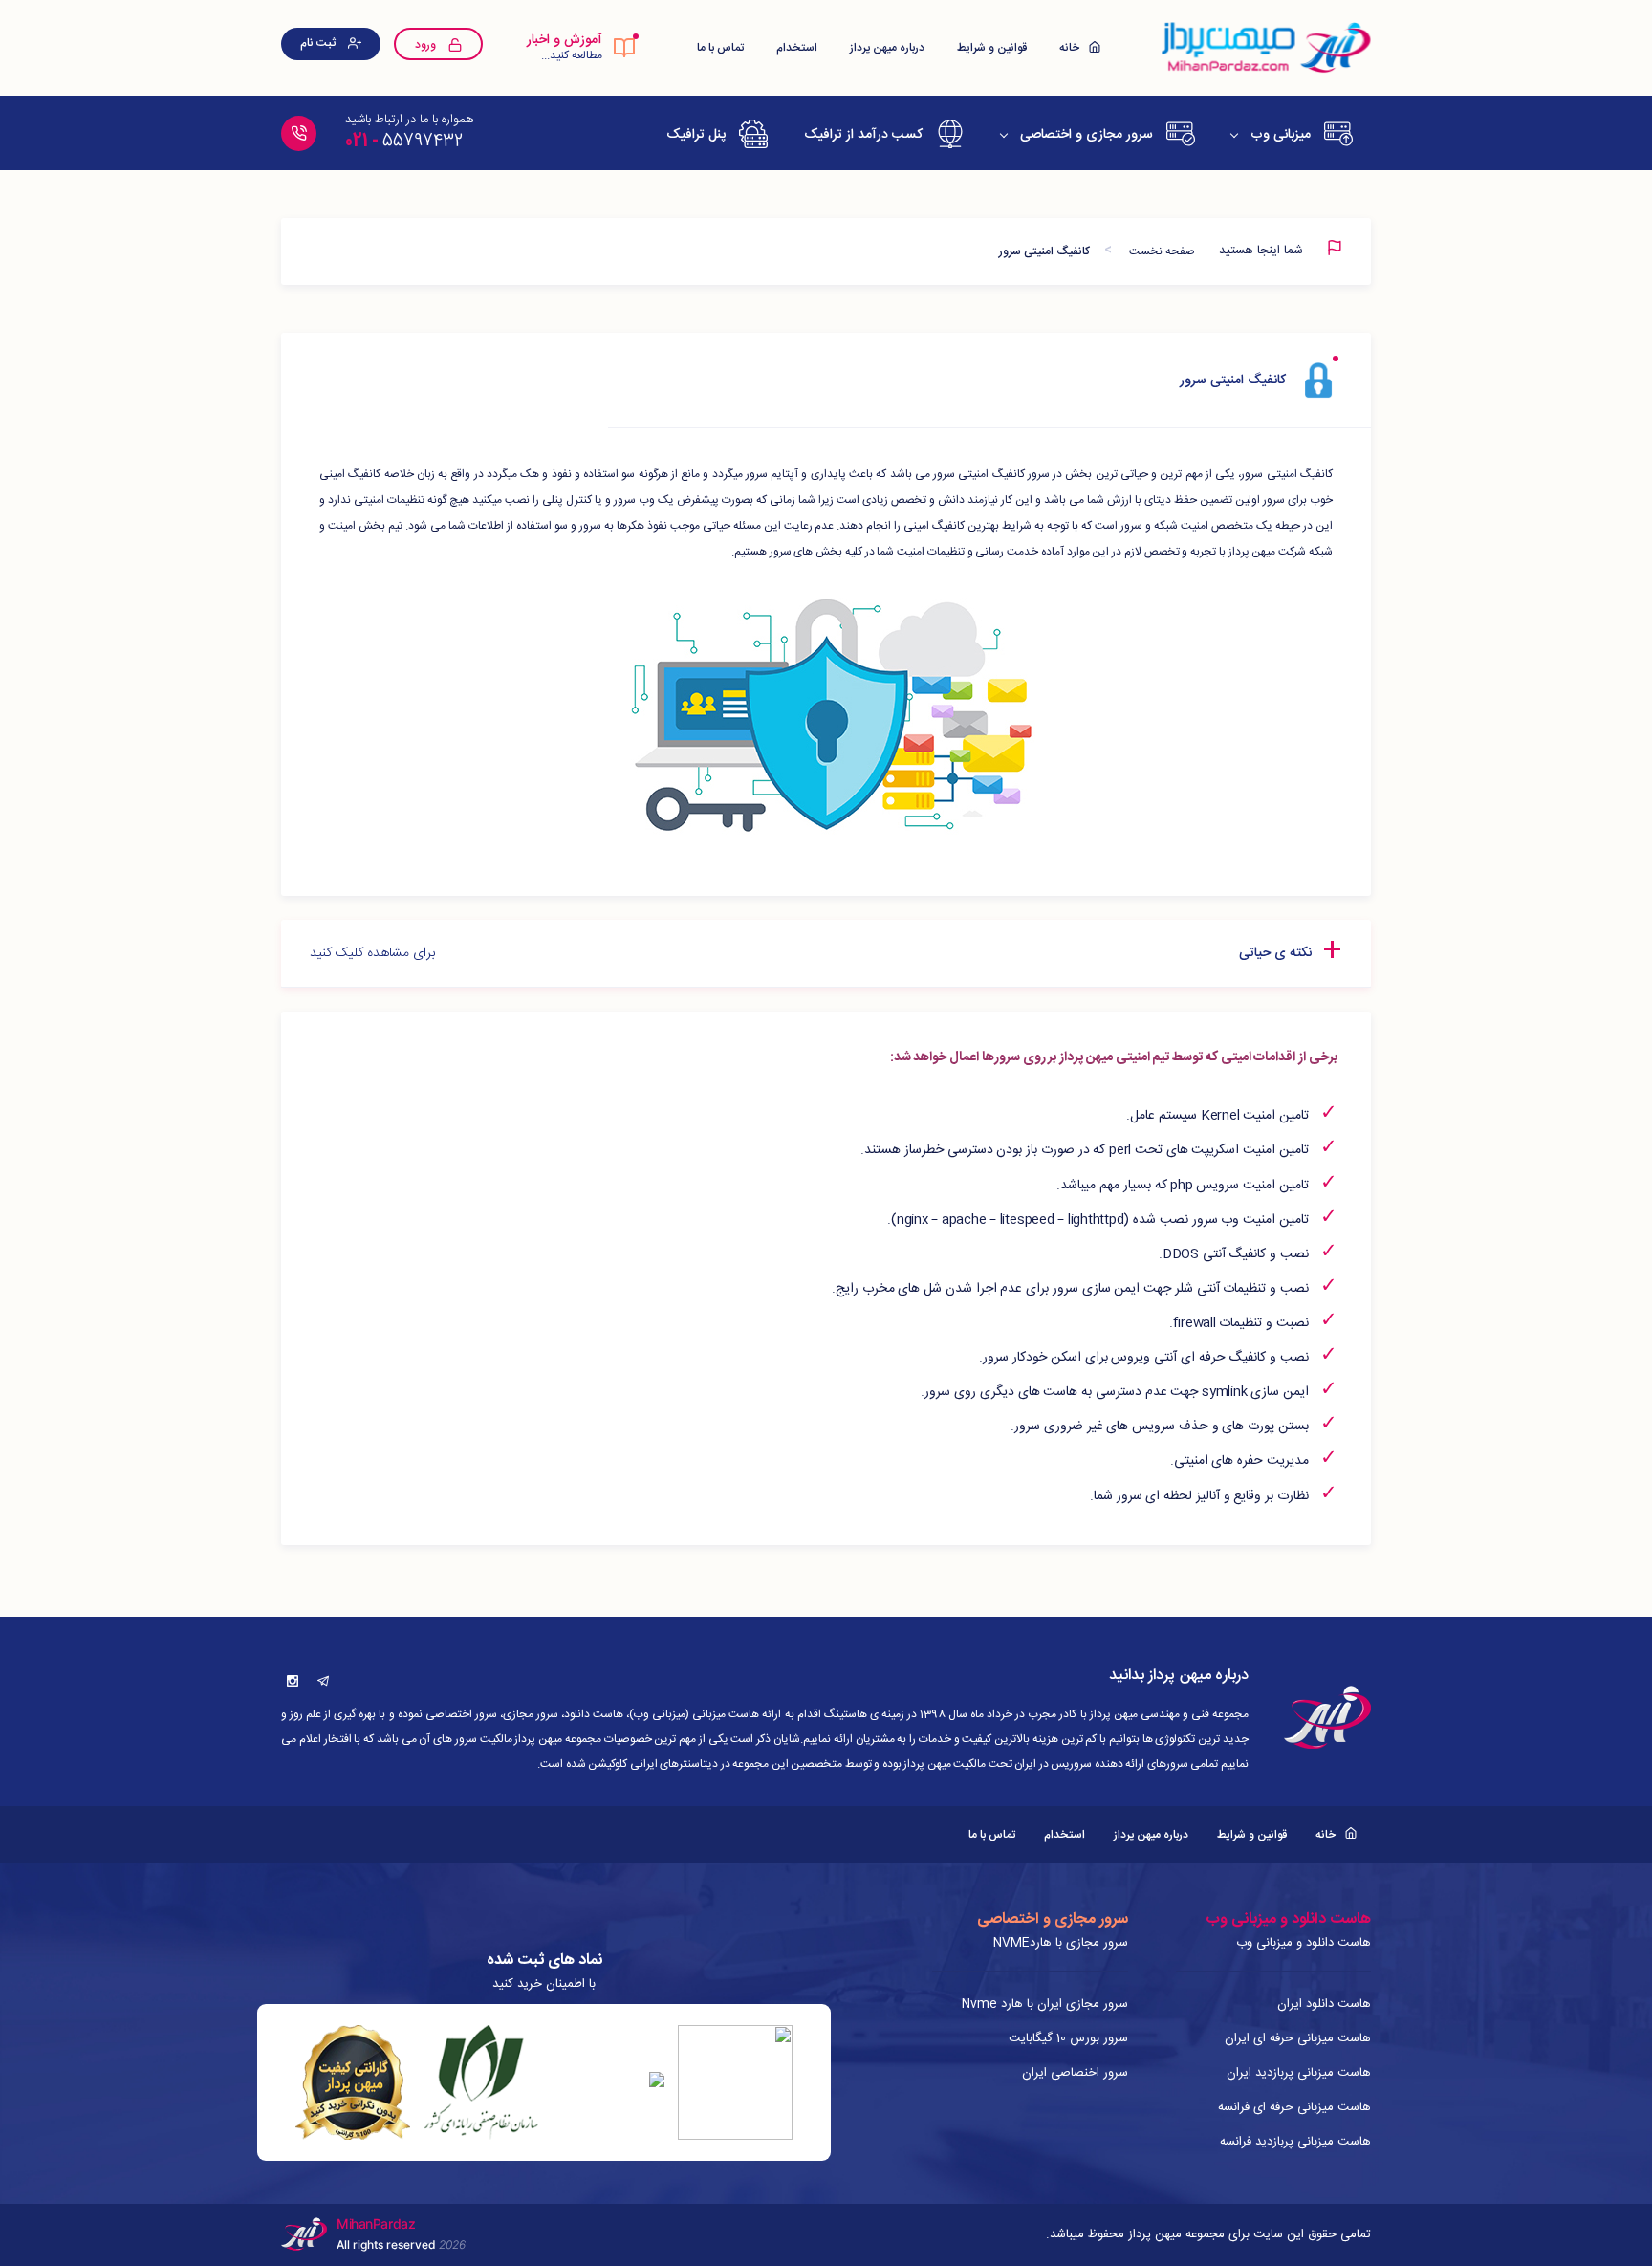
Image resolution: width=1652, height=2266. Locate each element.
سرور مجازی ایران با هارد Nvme (1045, 2004)
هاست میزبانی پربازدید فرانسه (1295, 2142)
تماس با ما (720, 48)
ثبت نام (319, 43)
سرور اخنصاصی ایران (1075, 2073)
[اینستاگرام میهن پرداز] (293, 1681)
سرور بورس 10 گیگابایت (1068, 2038)
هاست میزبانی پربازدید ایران (1299, 2073)
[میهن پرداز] (1264, 48)
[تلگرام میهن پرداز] (323, 1681)
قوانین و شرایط (992, 48)
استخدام (797, 48)
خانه (1071, 48)
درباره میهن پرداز (887, 48)
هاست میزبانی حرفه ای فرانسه (1294, 2107)
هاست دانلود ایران (1324, 2004)
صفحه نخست (1162, 251)
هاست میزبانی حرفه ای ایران (1298, 2038)
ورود (427, 45)
